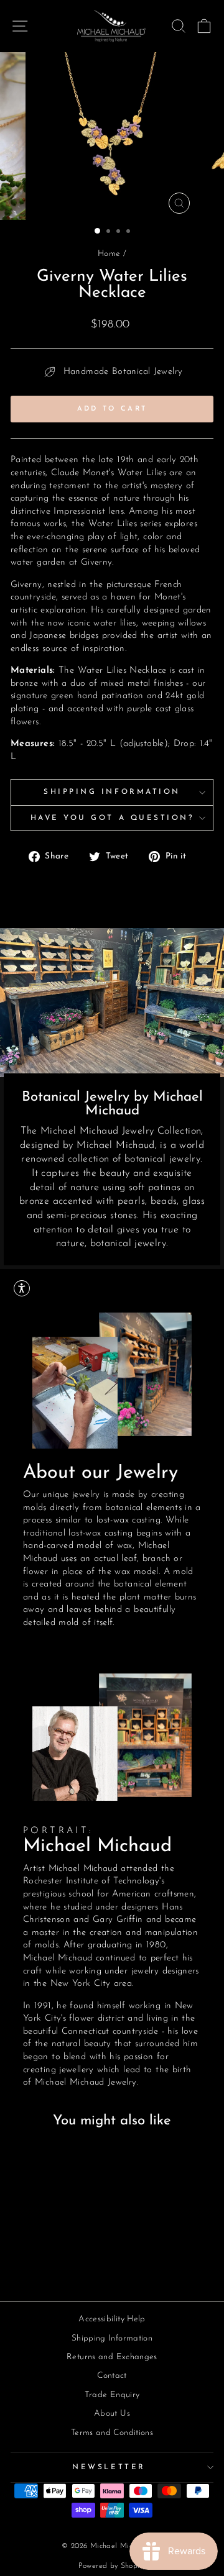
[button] (22, 1288)
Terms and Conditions (112, 2433)
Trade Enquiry (112, 2395)
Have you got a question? (112, 818)
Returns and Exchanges (112, 2357)
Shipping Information (112, 792)
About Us (112, 2414)
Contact (112, 2376)
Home (109, 254)
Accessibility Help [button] (112, 2319)
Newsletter (109, 2467)
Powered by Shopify (112, 2566)
